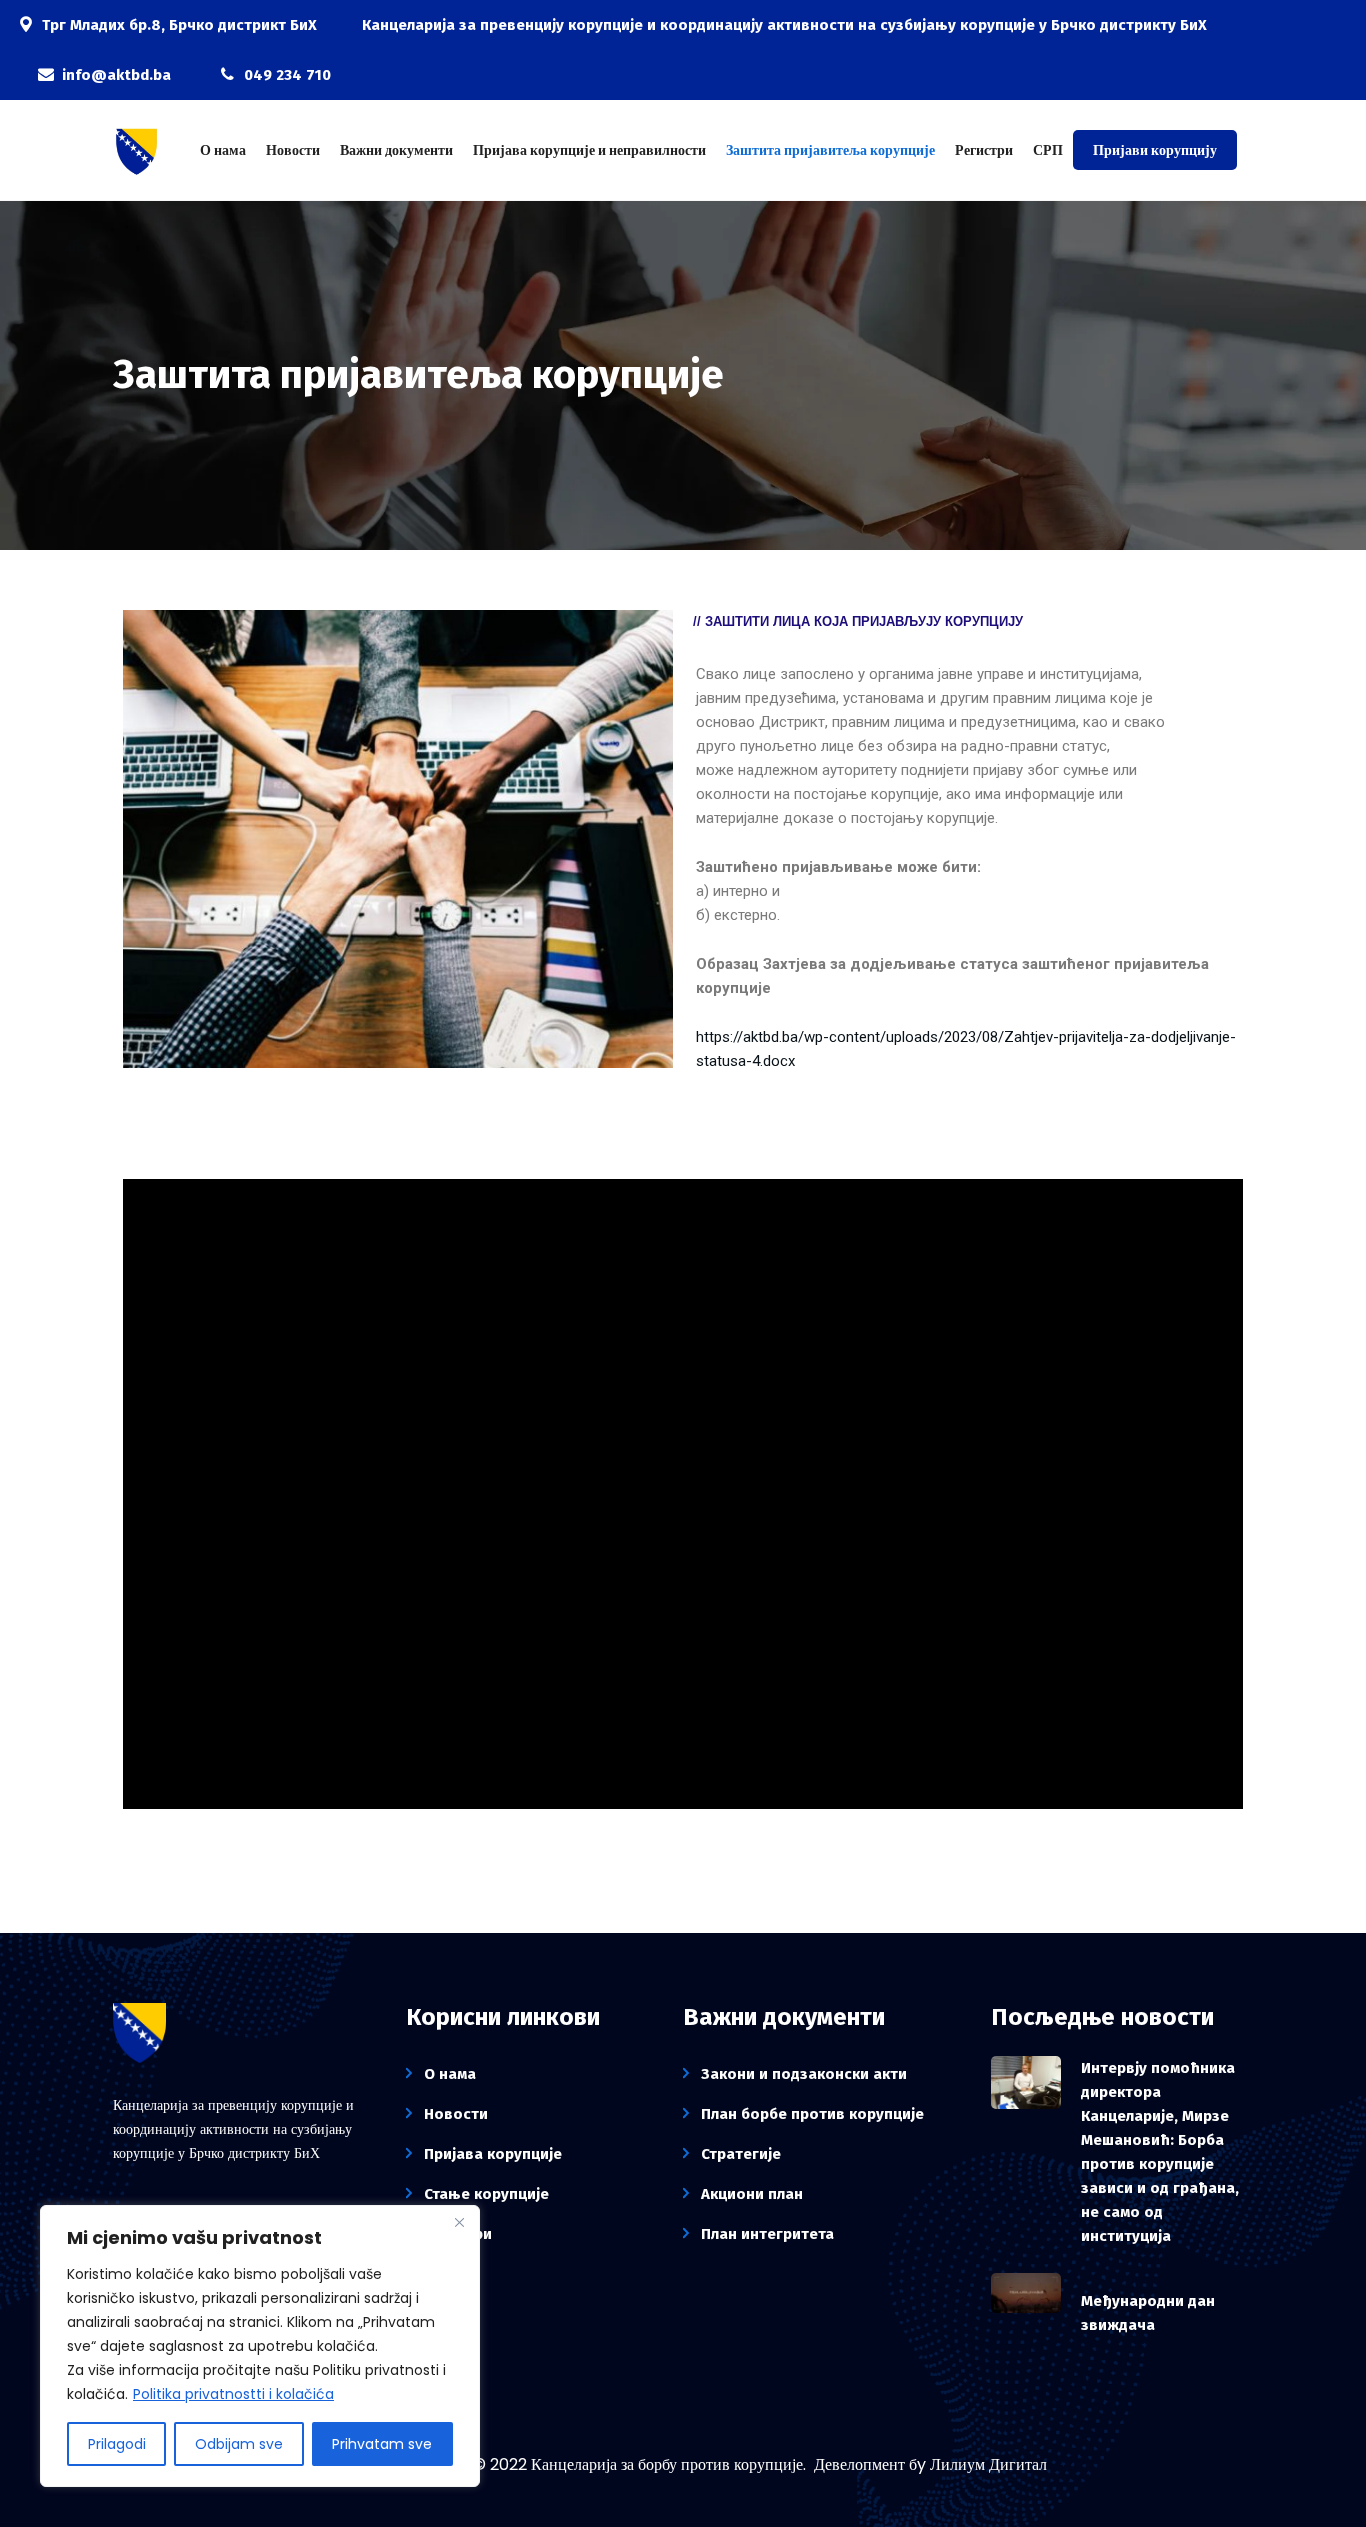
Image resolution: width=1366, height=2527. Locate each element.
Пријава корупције (493, 2154)
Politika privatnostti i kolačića (233, 2394)
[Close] (459, 2222)
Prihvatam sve (382, 2444)
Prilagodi (117, 2444)
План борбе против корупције (812, 2114)
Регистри (984, 150)
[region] (260, 2346)
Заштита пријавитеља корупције (830, 150)
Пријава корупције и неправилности (589, 150)
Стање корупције (486, 2194)
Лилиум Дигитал (988, 2464)
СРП (1048, 150)
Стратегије (741, 2154)
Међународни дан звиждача (1148, 2313)
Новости (293, 150)
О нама (223, 150)
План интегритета (767, 2234)
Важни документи (396, 150)
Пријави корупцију (1155, 150)
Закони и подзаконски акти (804, 2074)
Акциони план (752, 2194)
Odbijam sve (239, 2444)
